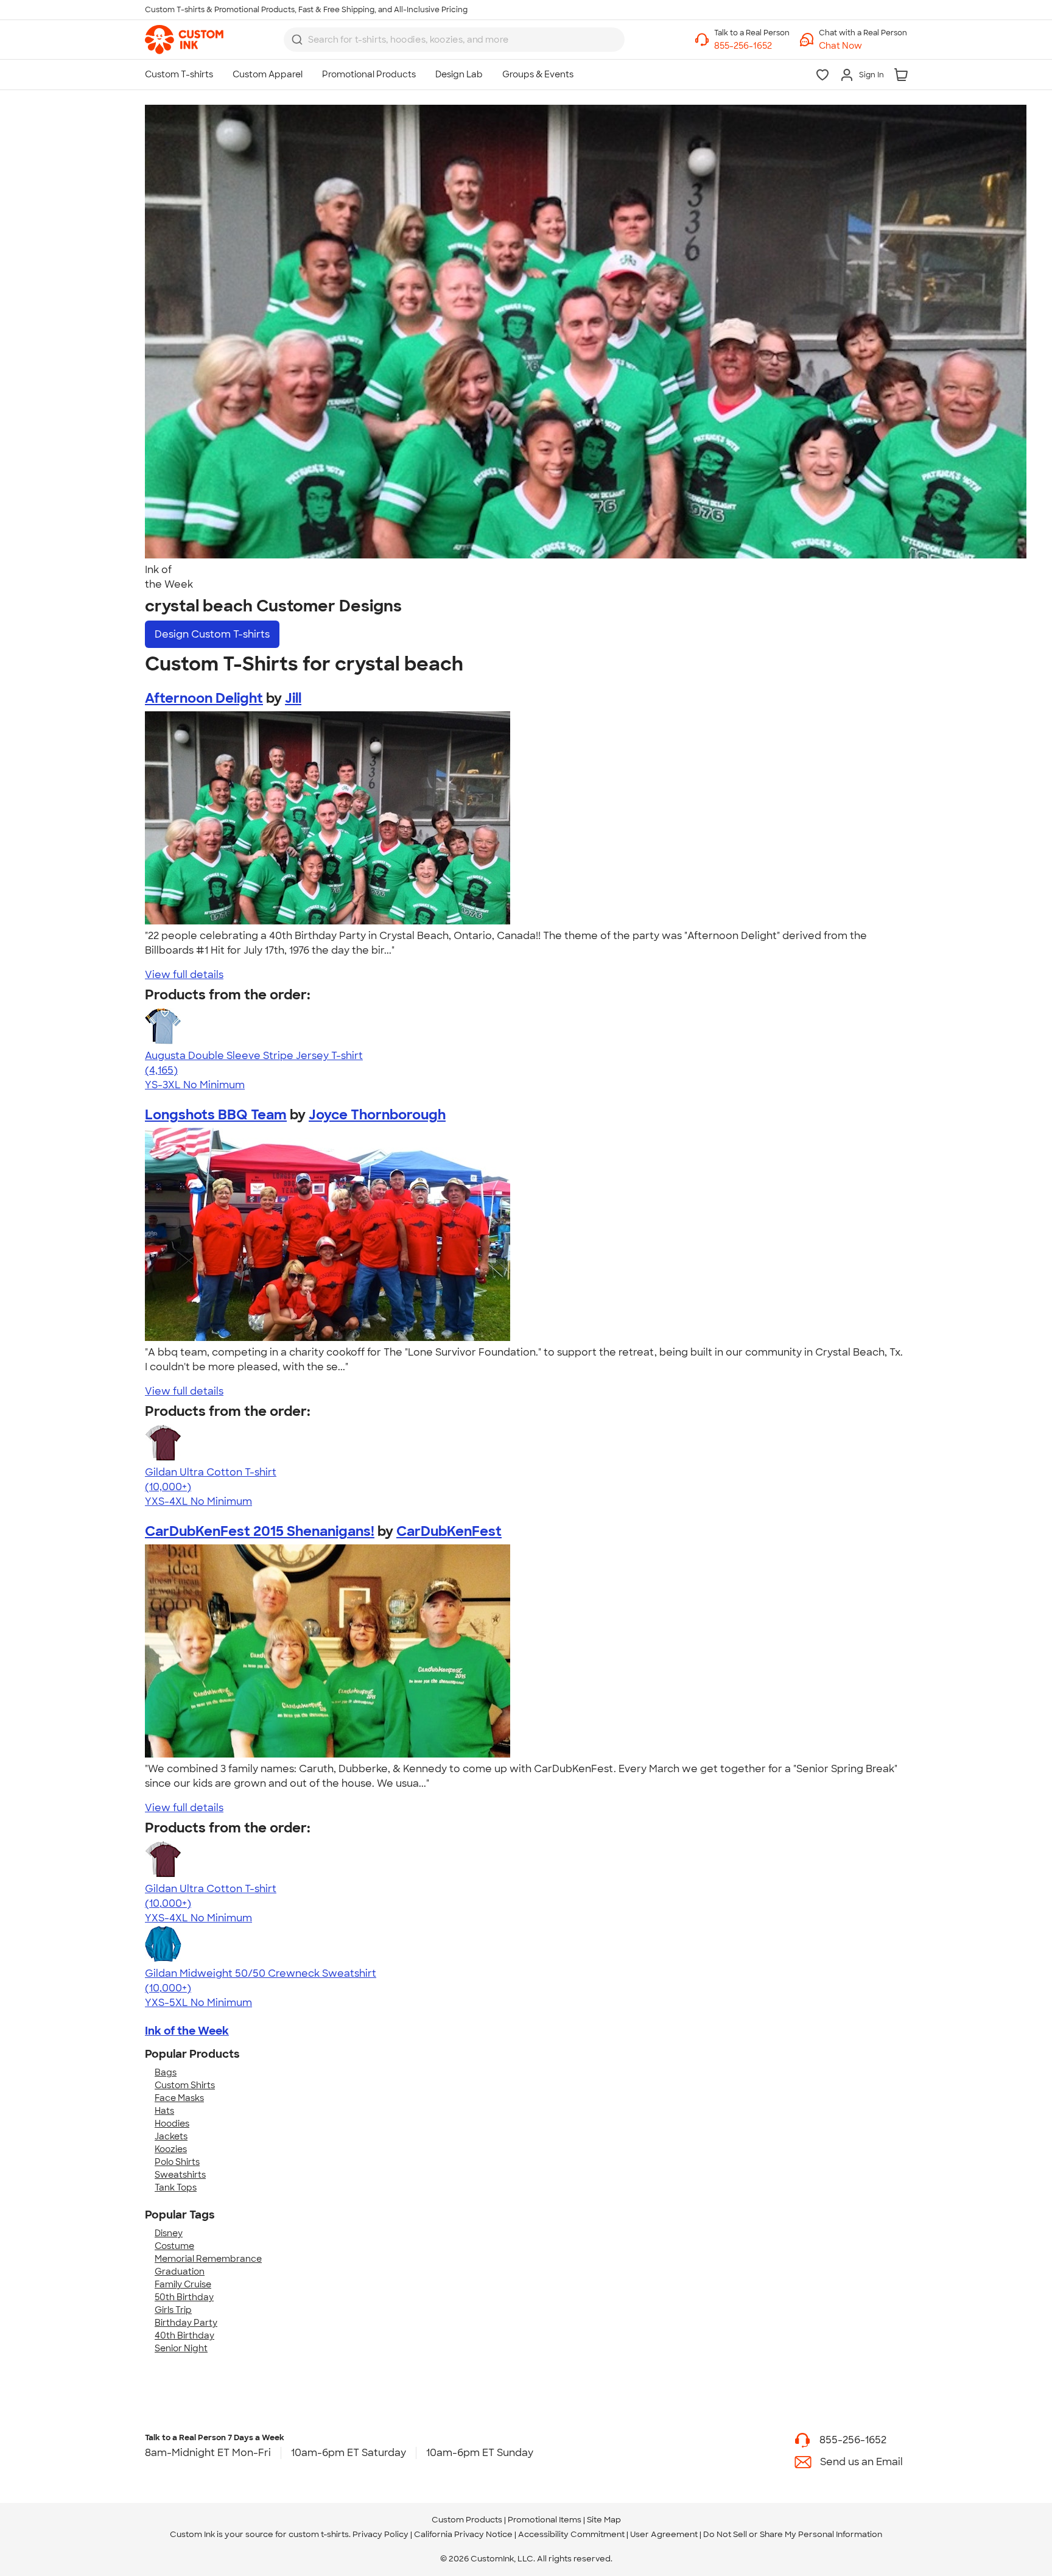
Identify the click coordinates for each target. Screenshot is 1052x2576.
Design (212, 634)
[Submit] (297, 40)
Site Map (604, 2520)
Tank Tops (176, 2187)
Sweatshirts (180, 2175)
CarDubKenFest (449, 1531)
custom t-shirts (319, 2534)
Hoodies (172, 2124)
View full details (184, 975)
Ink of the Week (187, 2031)
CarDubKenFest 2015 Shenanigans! (260, 1531)
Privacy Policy (380, 2534)
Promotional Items (545, 2520)
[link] (184, 40)
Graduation (180, 2272)
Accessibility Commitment (571, 2534)
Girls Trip (173, 2310)
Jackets (171, 2136)
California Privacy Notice (463, 2534)
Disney (169, 2233)
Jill (293, 698)
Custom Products (467, 2520)
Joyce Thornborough (377, 1115)
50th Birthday (184, 2297)
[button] (863, 46)
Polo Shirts (177, 2162)
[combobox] (454, 40)
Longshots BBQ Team (216, 1115)
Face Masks (179, 2098)
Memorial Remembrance (208, 2259)
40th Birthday (184, 2335)
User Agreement (664, 2534)
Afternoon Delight (204, 698)
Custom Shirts (185, 2085)
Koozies (171, 2149)
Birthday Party (186, 2323)
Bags (166, 2072)
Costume (174, 2246)
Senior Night (181, 2348)
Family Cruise (183, 2284)
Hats (164, 2111)
